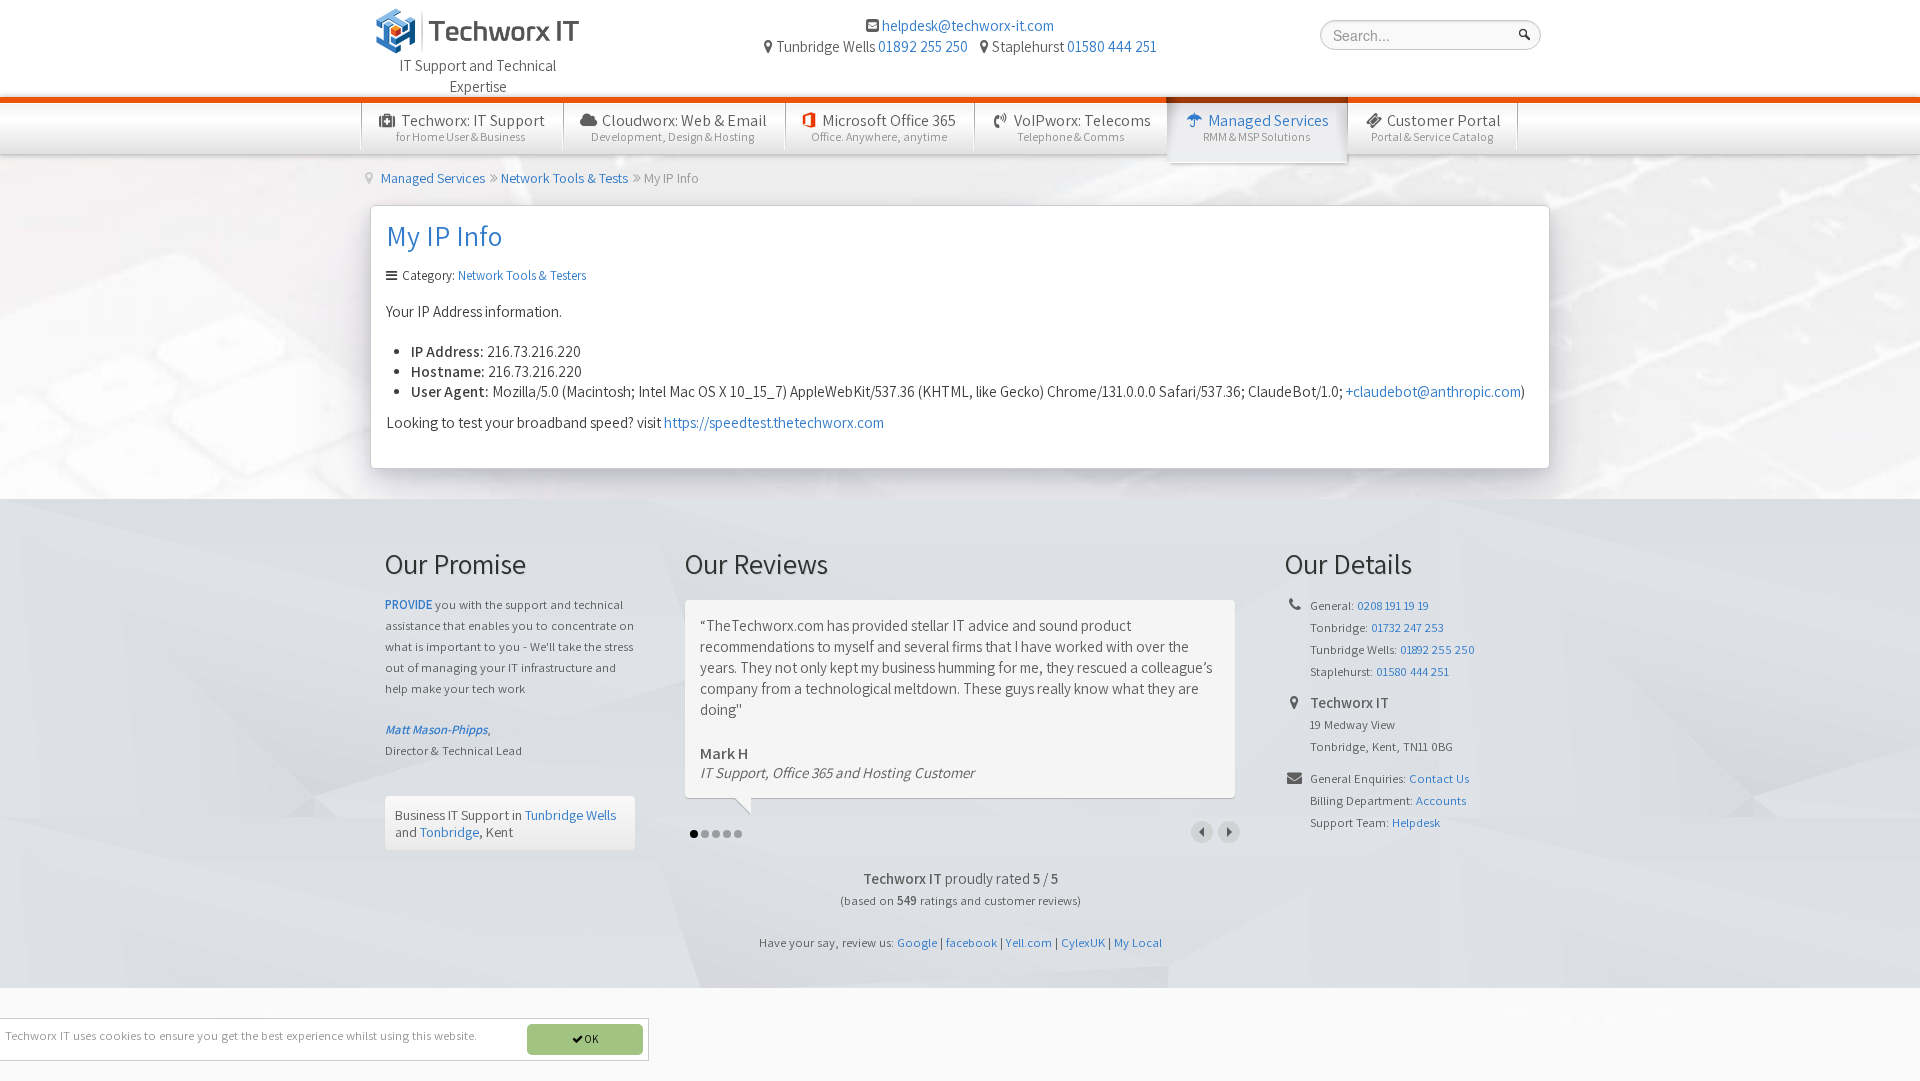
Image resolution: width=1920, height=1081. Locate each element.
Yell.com (1029, 942)
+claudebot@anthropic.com (1433, 391)
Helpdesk (1416, 822)
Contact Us (1439, 778)
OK (590, 1039)
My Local (1138, 942)
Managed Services (1266, 127)
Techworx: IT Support (470, 127)
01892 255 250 (923, 46)
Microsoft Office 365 (884, 127)
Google (917, 942)
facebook (971, 942)
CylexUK (1083, 942)
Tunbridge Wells (570, 814)
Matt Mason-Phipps (436, 729)
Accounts (1441, 800)
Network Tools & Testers (522, 275)
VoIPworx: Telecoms (1081, 127)
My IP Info (444, 235)
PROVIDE (408, 604)
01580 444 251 (1112, 46)
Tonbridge (449, 831)
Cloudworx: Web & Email (679, 127)
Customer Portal (1436, 127)
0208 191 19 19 (1393, 605)
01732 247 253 (1407, 627)
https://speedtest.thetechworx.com (774, 422)
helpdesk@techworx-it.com (968, 25)
